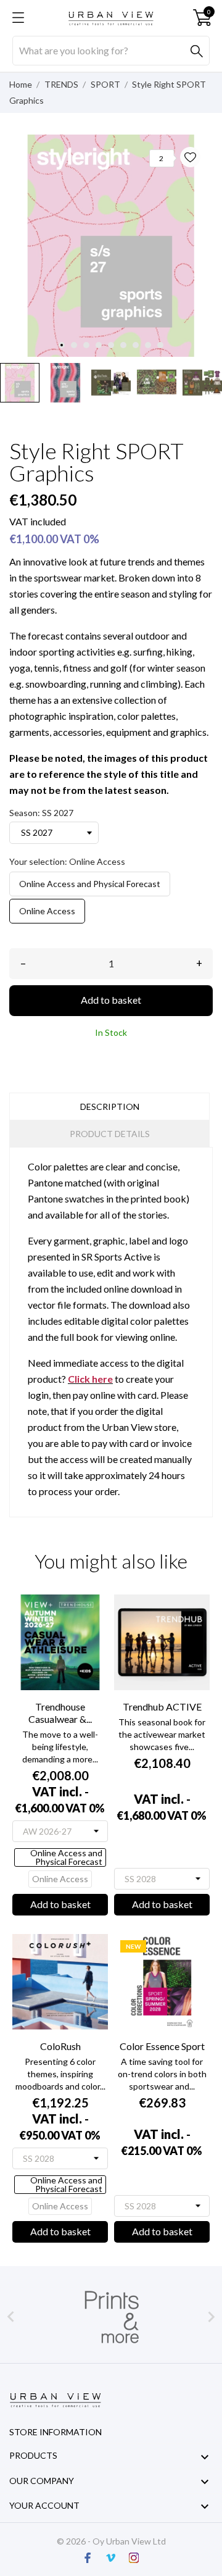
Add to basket (111, 1000)
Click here (90, 1379)
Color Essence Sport (162, 2046)
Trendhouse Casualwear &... (60, 1713)
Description (110, 1107)
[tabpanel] (111, 246)
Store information (55, 2432)
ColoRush (60, 2046)
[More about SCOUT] (111, 2317)
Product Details (110, 1134)
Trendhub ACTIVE (162, 1707)
